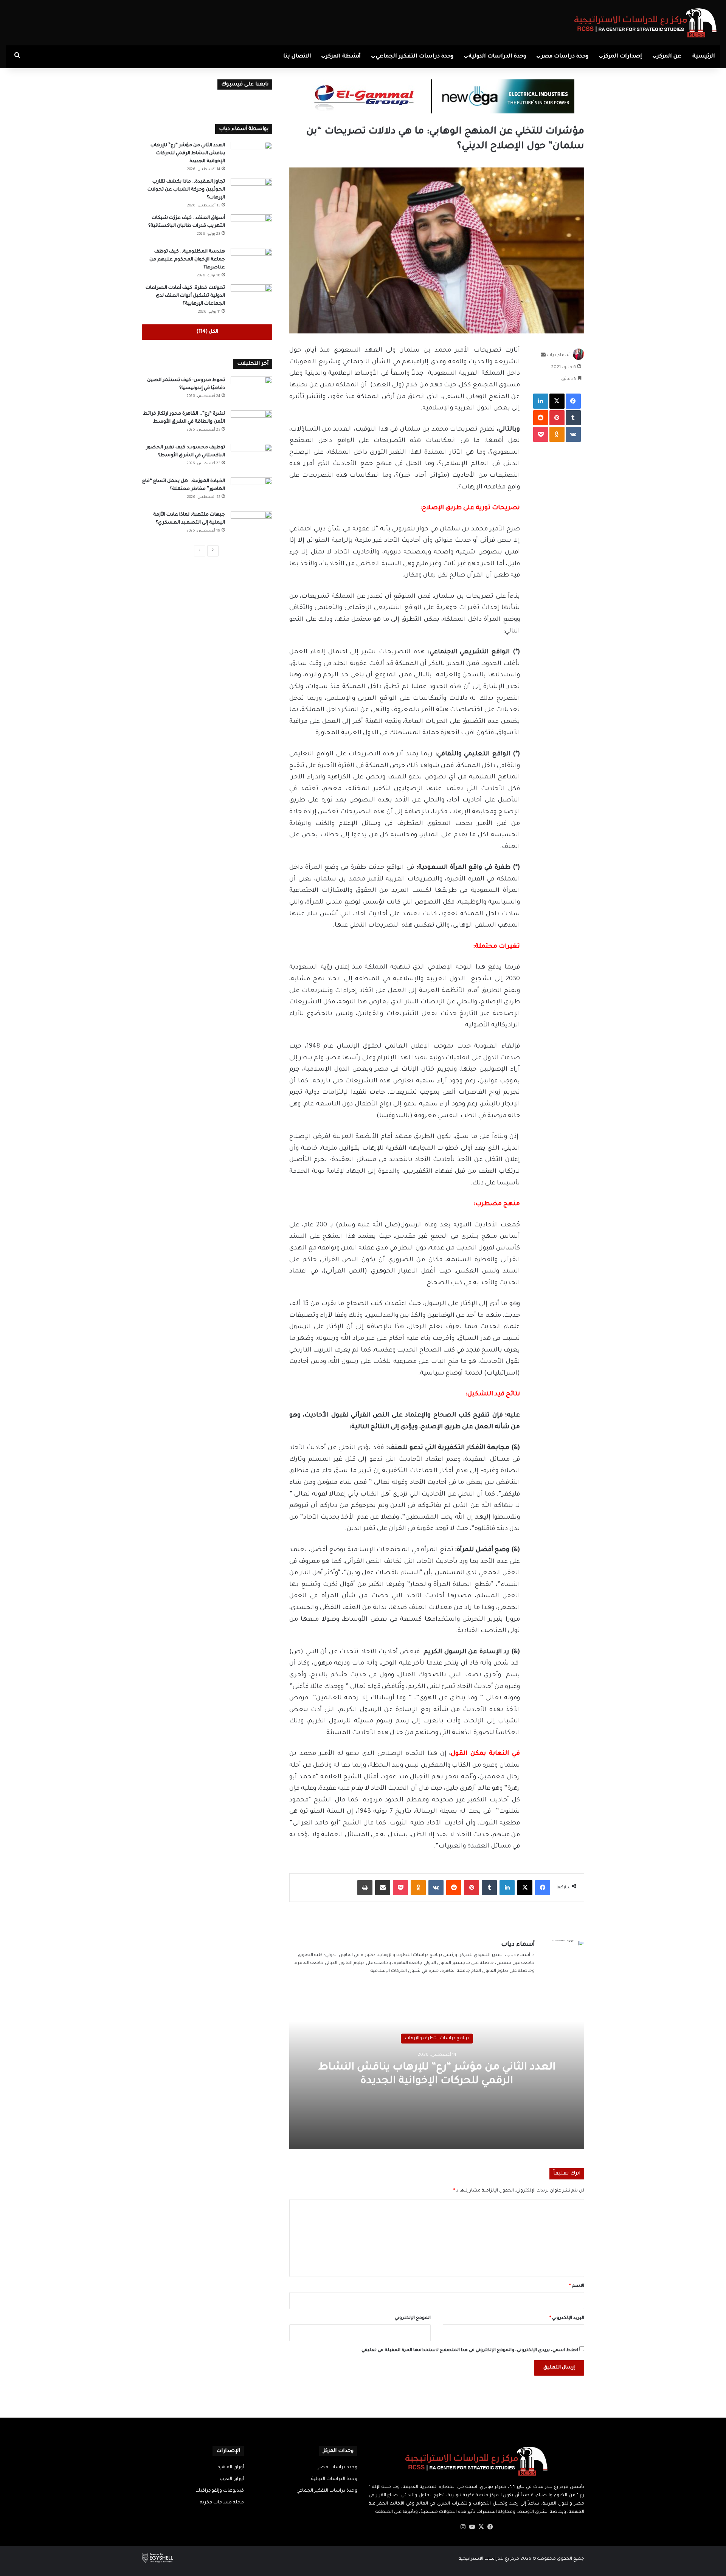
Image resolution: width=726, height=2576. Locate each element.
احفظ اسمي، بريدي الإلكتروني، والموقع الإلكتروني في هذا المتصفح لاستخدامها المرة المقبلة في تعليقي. (469, 2350)
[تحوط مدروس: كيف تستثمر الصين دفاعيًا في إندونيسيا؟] (251, 391)
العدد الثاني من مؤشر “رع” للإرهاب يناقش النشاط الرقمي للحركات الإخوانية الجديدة (188, 153)
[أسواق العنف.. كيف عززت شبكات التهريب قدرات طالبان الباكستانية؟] (251, 229)
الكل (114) (207, 332)
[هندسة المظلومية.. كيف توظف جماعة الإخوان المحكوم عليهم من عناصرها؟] (251, 262)
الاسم (577, 2286)
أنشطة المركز (343, 57)
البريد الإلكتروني (567, 2318)
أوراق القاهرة (231, 2468)
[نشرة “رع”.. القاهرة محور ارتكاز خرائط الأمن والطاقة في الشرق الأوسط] (251, 424)
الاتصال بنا (297, 57)
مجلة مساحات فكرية (222, 2503)
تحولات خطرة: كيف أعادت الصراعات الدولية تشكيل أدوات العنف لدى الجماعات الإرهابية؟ (185, 296)
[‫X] (481, 2527)
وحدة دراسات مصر (565, 57)
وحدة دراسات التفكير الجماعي (415, 57)
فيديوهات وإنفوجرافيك (220, 2491)
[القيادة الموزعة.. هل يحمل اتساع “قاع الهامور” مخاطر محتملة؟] (251, 492)
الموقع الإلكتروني (413, 2318)
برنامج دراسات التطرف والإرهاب (437, 2039)
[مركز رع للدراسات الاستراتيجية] (646, 23)
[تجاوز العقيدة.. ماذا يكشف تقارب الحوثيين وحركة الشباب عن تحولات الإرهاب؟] (251, 192)
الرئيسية (704, 57)
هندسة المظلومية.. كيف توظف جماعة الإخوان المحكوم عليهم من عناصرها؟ (187, 260)
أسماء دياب (559, 356)
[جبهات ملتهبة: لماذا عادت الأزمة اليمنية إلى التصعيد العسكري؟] (251, 525)
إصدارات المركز (623, 57)
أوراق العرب (232, 2479)
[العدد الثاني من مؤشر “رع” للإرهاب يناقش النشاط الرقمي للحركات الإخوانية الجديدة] (251, 156)
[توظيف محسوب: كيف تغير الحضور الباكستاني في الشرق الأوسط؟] (251, 458)
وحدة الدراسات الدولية (497, 57)
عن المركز (669, 57)
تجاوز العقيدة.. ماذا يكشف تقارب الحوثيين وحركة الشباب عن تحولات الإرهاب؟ (186, 190)
